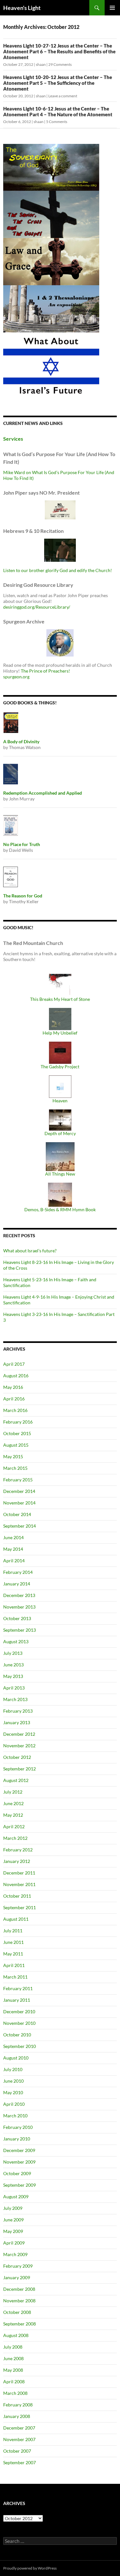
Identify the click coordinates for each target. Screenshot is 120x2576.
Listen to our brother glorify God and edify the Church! (58, 570)
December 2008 (19, 2289)
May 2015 (13, 1456)
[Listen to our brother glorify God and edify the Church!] (60, 549)
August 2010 (16, 2058)
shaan (41, 64)
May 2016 (13, 1387)
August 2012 (16, 1780)
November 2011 (19, 1884)
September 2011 (20, 1907)
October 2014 (17, 1514)
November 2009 (19, 2162)
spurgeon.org (16, 677)
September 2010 (20, 2046)
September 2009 (20, 2185)
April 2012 (14, 1826)
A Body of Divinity (21, 741)
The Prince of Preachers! (45, 671)
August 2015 (16, 1445)
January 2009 (17, 2277)
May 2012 (13, 1815)
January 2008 (17, 2416)
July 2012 (13, 1792)
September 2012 (20, 1769)
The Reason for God (23, 896)
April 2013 (14, 1688)
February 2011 (18, 1988)
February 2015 (18, 1480)
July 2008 (13, 2347)
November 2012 (19, 1746)
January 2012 (17, 1861)
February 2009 (18, 2266)
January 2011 (17, 2000)
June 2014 (13, 1537)
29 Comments (60, 64)
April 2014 (14, 1561)
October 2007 (17, 2451)
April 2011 (14, 1965)
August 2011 (16, 1919)
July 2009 (13, 2208)
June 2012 (13, 1803)
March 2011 (15, 1977)
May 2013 (13, 1676)
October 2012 (17, 1757)
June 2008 (13, 2358)
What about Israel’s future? (30, 1251)
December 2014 (19, 1491)
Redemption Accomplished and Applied (43, 793)
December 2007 (19, 2428)
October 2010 (17, 2035)
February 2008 (18, 2405)
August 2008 (16, 2335)
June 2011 (13, 1942)
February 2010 (18, 2127)
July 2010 (13, 2069)
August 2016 (16, 1376)
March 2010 (15, 2116)
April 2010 (14, 2104)
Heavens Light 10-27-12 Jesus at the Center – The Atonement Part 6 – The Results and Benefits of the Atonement (59, 51)
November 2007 (19, 2439)
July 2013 (13, 1653)
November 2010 (19, 2023)
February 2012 (18, 1850)
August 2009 (16, 2197)
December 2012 (19, 1734)
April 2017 (14, 1364)
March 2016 (15, 1410)
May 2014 (13, 1549)
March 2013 (15, 1699)
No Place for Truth (22, 844)
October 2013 (17, 1618)
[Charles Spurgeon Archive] (60, 642)
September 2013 (20, 1630)
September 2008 (20, 2324)
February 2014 (18, 1572)
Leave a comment (63, 96)
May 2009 (13, 2231)
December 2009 (19, 2150)
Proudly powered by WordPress (30, 2568)
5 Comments (57, 122)
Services (13, 439)
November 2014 (19, 1503)
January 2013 (17, 1722)
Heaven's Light (22, 8)
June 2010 (13, 2081)
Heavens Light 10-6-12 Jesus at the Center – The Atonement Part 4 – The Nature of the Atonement (58, 111)
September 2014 (20, 1526)
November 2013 (19, 1607)
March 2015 (15, 1468)
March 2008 (15, 2393)
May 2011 (13, 1954)
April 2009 (14, 2243)
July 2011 (13, 1931)
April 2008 (14, 2382)
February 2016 (18, 1422)
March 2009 (15, 2254)
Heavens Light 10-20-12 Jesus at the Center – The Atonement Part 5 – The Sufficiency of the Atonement (58, 83)
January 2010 (17, 2139)
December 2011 (19, 1873)
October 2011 (17, 1896)
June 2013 (13, 1665)
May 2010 (13, 2092)
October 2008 (17, 2312)
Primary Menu (112, 8)
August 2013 (16, 1641)
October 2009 (17, 2173)
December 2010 (19, 2011)
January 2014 (17, 1584)
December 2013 (19, 1595)
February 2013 (18, 1711)
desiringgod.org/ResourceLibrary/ (37, 607)
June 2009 (13, 2220)
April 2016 (14, 1399)
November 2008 (19, 2301)
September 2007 (20, 2462)
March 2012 (15, 1838)
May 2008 (13, 2370)
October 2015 (17, 1433)
